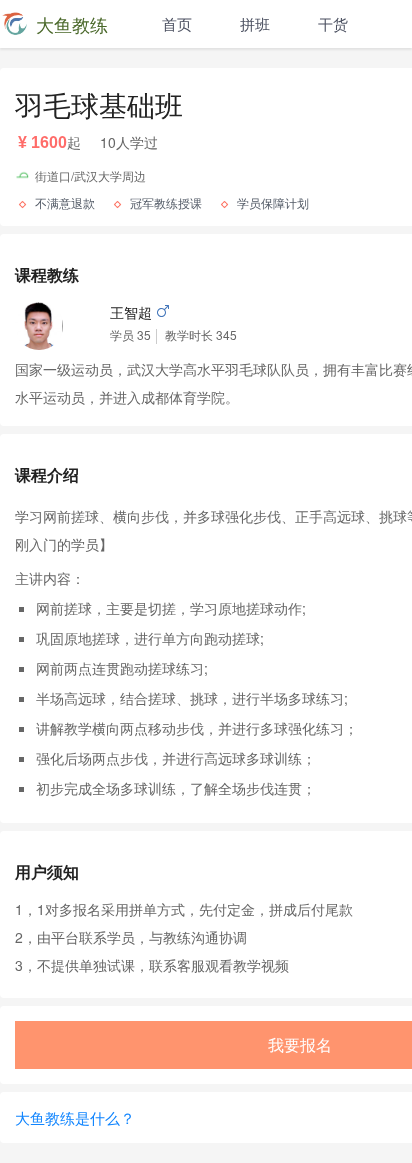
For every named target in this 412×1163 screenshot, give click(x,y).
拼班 (255, 23)
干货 (333, 23)
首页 (177, 23)
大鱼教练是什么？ (75, 1117)
